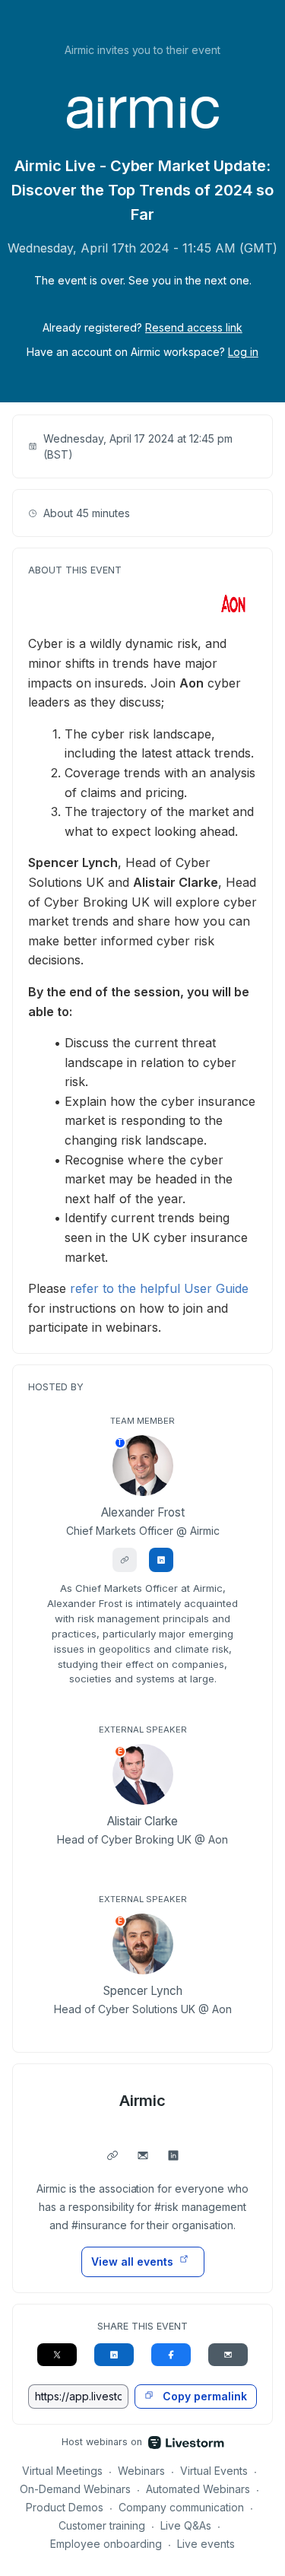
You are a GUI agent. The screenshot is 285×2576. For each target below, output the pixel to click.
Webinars (141, 2471)
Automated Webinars (198, 2489)
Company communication (181, 2507)
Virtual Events (214, 2471)
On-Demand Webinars (75, 2489)
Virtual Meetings (62, 2471)
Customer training (102, 2525)
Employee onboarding (106, 2544)
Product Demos (65, 2507)
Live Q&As (186, 2525)
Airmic (143, 2101)
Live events (206, 2544)
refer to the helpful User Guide (159, 1288)
